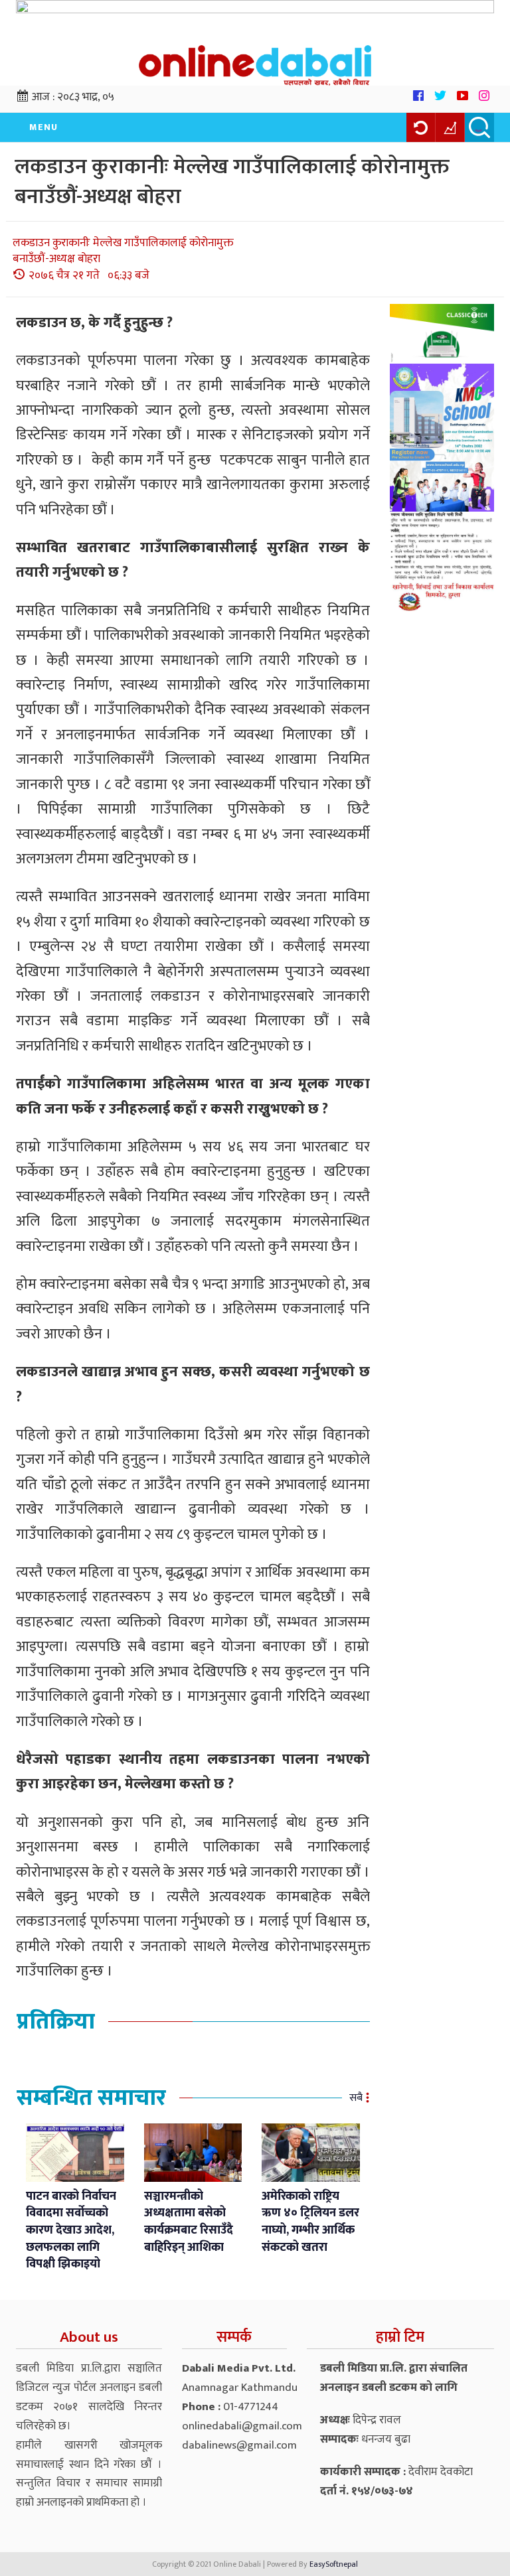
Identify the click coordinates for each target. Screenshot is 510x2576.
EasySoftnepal (334, 2564)
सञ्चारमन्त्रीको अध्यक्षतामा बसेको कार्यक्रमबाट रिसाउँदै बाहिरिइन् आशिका (189, 2222)
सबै (356, 2098)
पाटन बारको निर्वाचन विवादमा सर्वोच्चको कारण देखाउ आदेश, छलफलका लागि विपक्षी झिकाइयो (71, 2231)
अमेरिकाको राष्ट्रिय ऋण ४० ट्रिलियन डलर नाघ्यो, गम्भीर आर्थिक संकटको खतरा (310, 2222)
